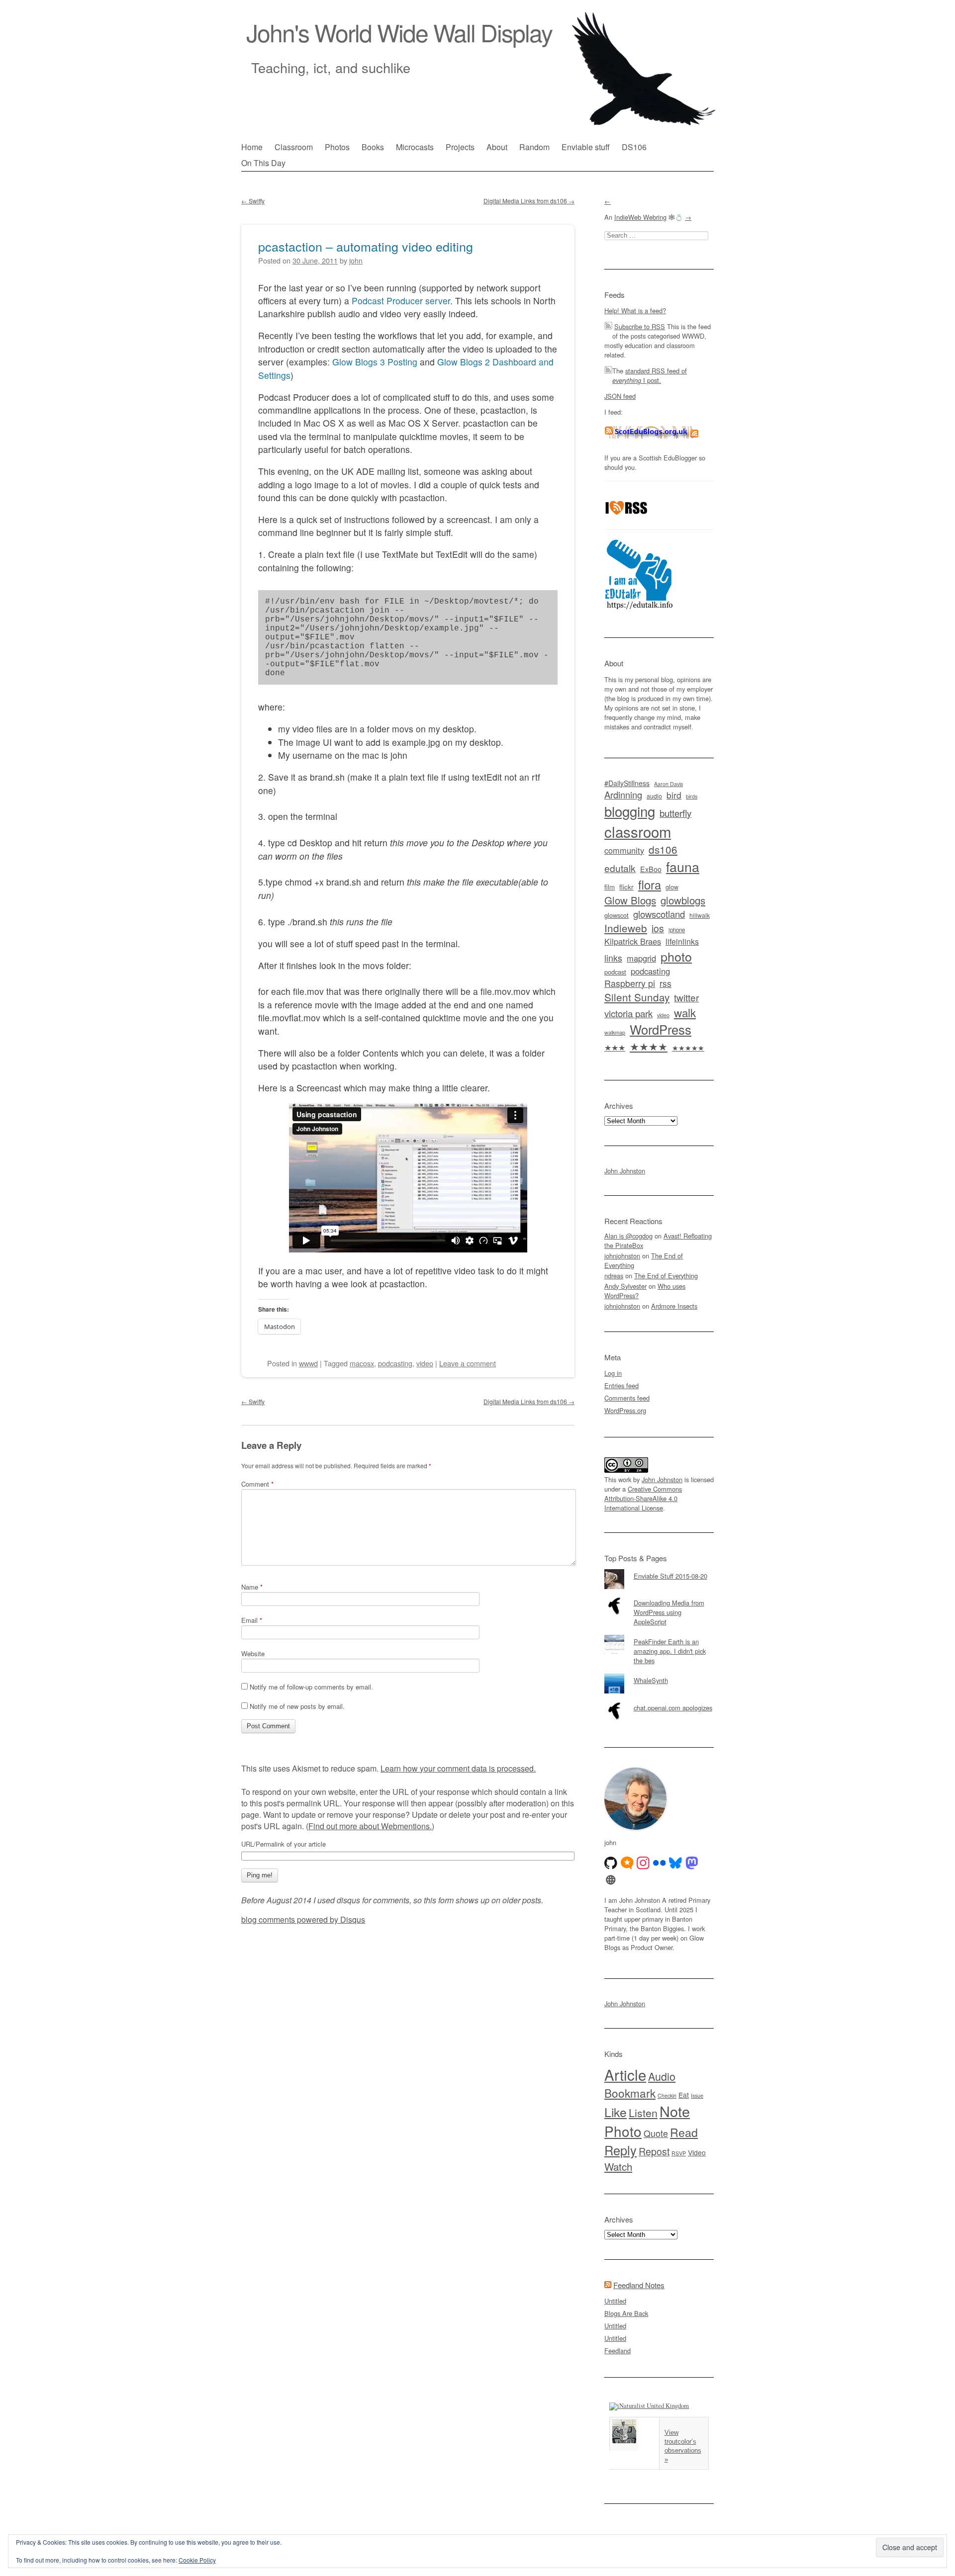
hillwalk (700, 915)
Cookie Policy (197, 2560)
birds (692, 796)
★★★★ (649, 1046)
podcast (615, 972)
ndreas (614, 1276)
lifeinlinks (682, 941)
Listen (643, 2112)
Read (684, 2132)
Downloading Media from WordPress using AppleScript (669, 1612)
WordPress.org (625, 1410)
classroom (638, 831)
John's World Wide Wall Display (399, 32)
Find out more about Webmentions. (370, 1826)
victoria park (628, 1013)
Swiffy (253, 201)
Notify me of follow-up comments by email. (311, 1687)
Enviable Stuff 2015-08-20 (670, 1576)
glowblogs (683, 900)
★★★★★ (688, 1048)
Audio (662, 2076)
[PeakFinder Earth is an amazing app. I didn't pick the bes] (659, 1635)
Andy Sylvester (625, 1286)
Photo (623, 2131)
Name (252, 1587)
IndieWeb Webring (640, 217)
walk (685, 1012)
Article (625, 2074)
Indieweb (626, 928)
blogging (630, 811)
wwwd (308, 1363)
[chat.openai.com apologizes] (659, 1701)
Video (697, 2152)
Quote (656, 2133)
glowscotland (659, 914)
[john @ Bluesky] (675, 1863)
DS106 (634, 147)
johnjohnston (622, 1256)
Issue (697, 2095)
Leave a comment (468, 1363)
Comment (257, 1484)
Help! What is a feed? (635, 311)
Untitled (615, 2301)
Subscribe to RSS (640, 326)
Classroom (294, 147)
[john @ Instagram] (643, 1863)
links (613, 958)
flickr (626, 887)
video (425, 1363)
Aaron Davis (668, 784)
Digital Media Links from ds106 (529, 201)
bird (674, 795)
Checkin (667, 2095)
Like (616, 2112)
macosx (362, 1363)
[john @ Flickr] (660, 1863)
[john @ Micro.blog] (627, 1863)
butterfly (675, 813)
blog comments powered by (303, 1919)
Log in (613, 1373)
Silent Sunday (637, 997)
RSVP (679, 2153)
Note (675, 2111)
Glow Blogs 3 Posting (375, 362)
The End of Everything (666, 1276)
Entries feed (621, 1385)
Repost (654, 2151)
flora (650, 885)
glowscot (617, 915)
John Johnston (625, 1171)
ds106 (663, 849)
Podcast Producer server (401, 301)
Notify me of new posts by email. (297, 1706)
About (497, 147)
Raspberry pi (630, 983)
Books (373, 147)
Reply (621, 2150)
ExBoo (651, 869)
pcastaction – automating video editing (366, 246)
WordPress (661, 1029)
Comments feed (627, 1398)
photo (676, 956)
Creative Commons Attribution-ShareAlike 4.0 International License (643, 1498)
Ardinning (623, 795)
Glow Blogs (630, 900)
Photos (337, 147)
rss (666, 983)
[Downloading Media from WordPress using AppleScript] (659, 1596)
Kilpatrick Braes (633, 941)
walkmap (615, 1032)
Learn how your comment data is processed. (458, 1768)
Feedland (618, 2351)
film (610, 887)
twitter (686, 997)
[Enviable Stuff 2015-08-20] (659, 1569)
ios (658, 928)
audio (654, 796)
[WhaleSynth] (659, 1674)
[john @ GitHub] (611, 1863)
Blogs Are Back (626, 2313)
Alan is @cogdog (628, 1236)
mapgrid (641, 958)
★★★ (615, 1047)
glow (672, 887)
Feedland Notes (639, 2285)
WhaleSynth (651, 1680)
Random (534, 147)
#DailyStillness (627, 783)
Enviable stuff (586, 147)
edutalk (620, 868)
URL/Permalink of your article (284, 1844)
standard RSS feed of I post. (650, 375)
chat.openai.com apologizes (673, 1708)
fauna (683, 866)
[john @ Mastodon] (692, 1863)
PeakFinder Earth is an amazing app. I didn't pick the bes (670, 1651)
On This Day (263, 163)
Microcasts (415, 147)
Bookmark (630, 2093)
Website (253, 1653)
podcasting (395, 1363)
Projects (460, 147)
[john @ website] (611, 1880)
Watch (618, 2166)
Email (252, 1620)
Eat (684, 2095)
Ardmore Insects (674, 1306)
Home (252, 147)
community (624, 850)
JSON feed (620, 396)
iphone (677, 930)
